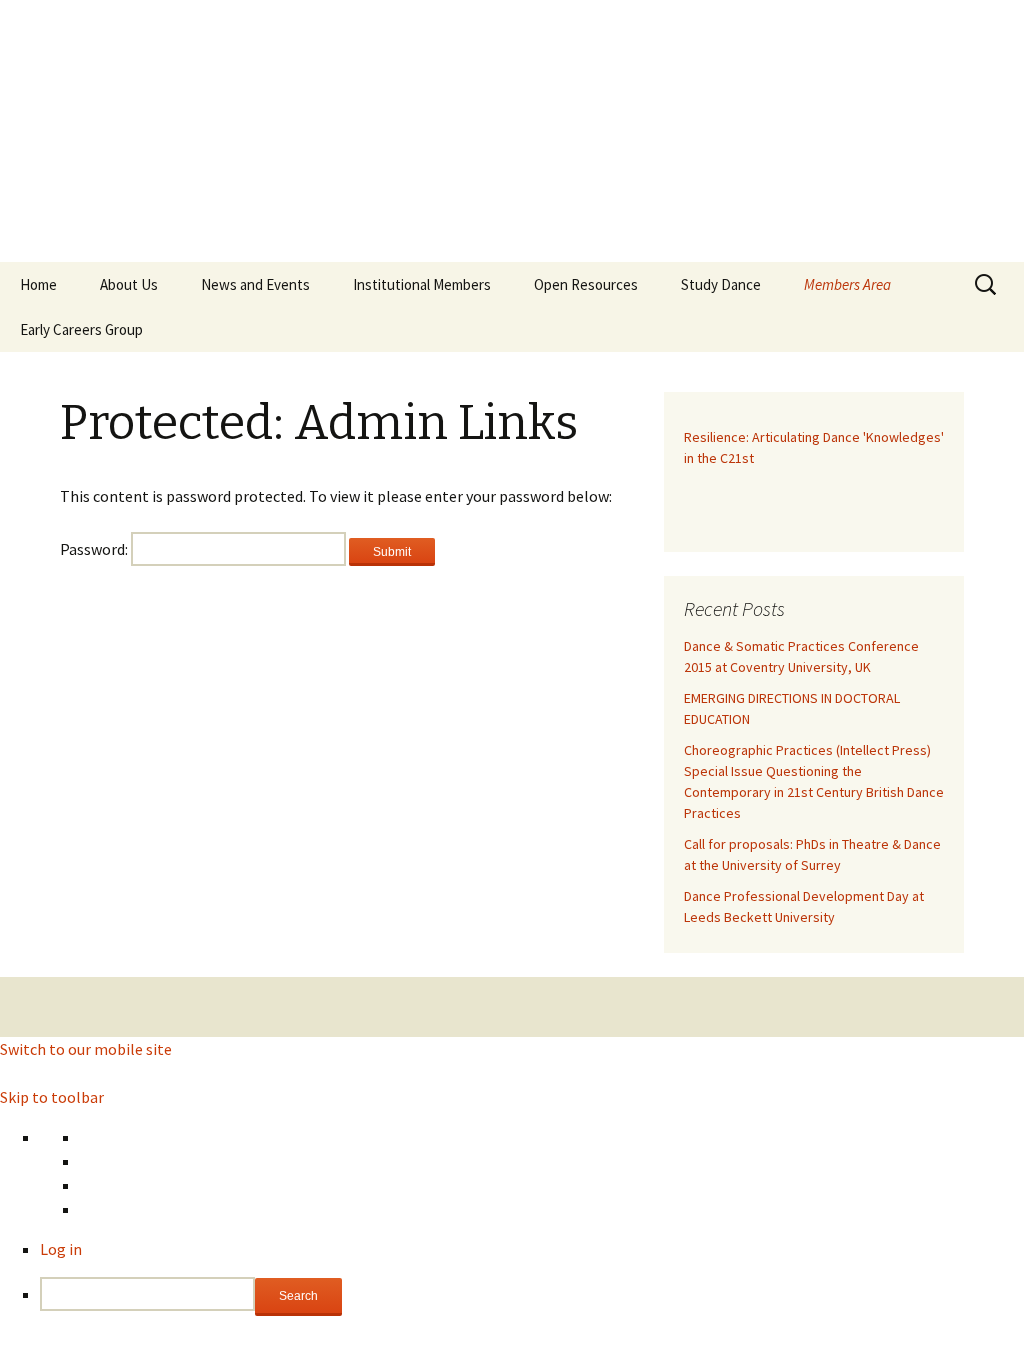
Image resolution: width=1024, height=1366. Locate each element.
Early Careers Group (81, 329)
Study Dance (721, 284)
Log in (61, 1249)
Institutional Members (422, 284)
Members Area (847, 284)
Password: (95, 549)
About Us (129, 284)
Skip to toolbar (52, 1097)
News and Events (255, 284)
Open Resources (586, 284)
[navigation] (512, 1220)
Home (38, 284)
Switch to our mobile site (86, 1049)
